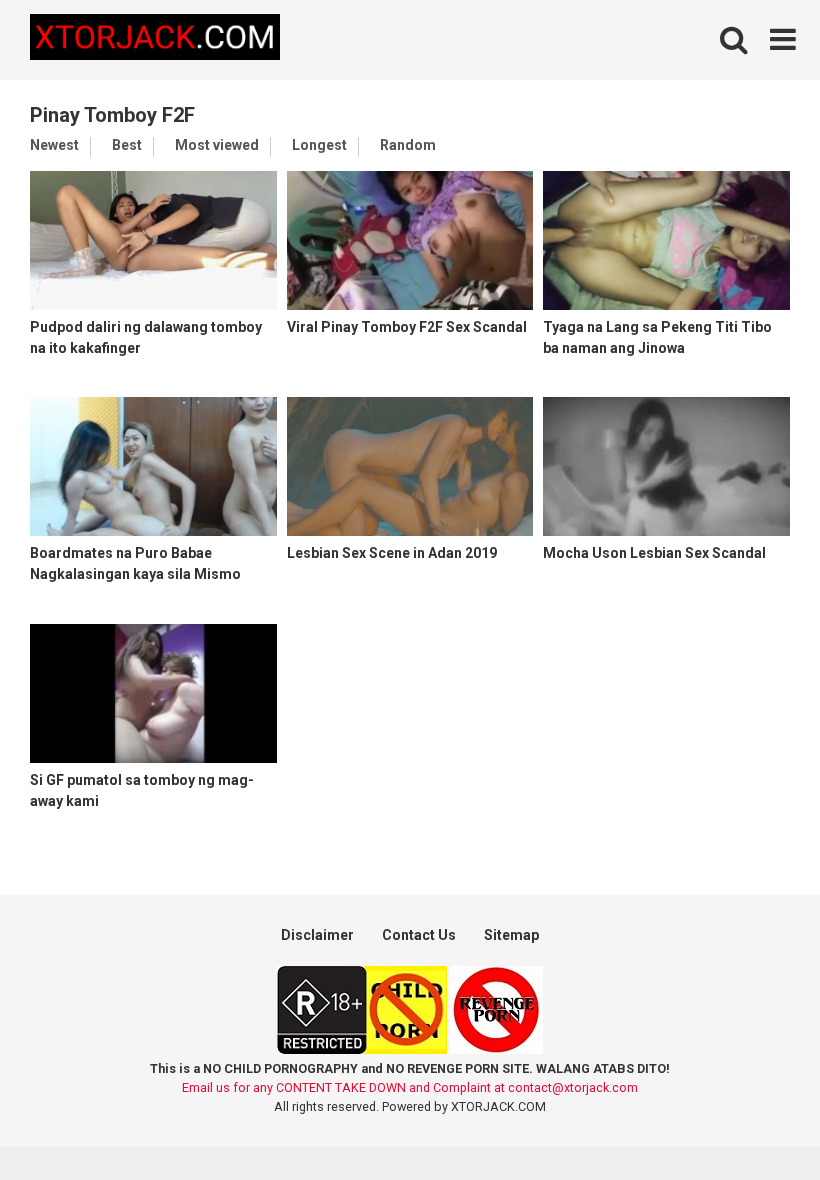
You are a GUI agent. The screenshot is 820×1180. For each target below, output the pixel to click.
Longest (319, 145)
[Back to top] (753, 1119)
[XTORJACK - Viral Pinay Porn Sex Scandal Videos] (155, 40)
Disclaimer (317, 935)
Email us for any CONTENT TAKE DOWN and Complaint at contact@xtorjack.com (410, 1087)
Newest (54, 145)
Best (127, 145)
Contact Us (419, 935)
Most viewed (217, 145)
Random (408, 145)
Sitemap (511, 935)
